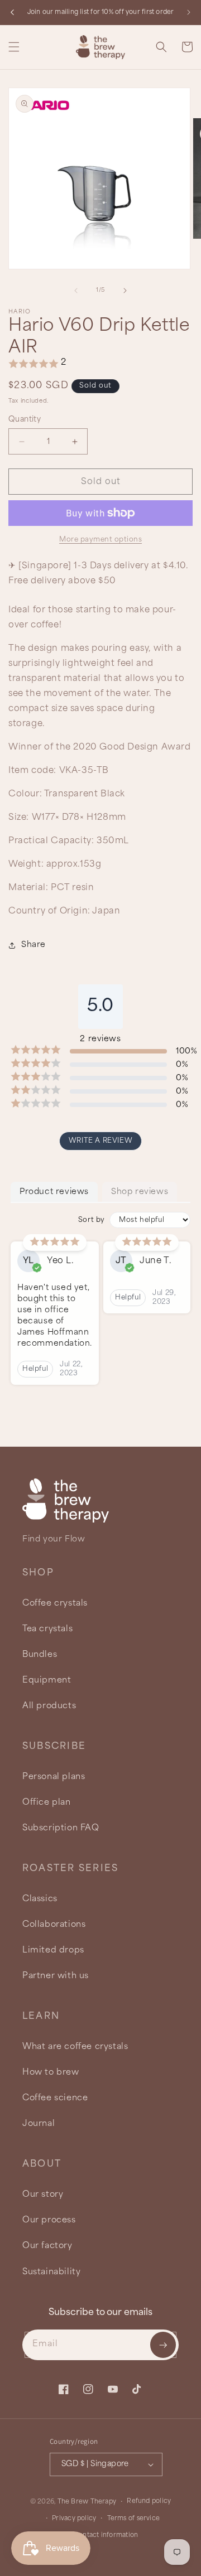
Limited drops (53, 1950)
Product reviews (54, 1192)
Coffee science (55, 2098)
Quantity (25, 420)
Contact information (106, 2535)
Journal (39, 2123)
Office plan (47, 1802)
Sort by (92, 1220)
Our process (49, 2220)
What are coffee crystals (75, 2046)
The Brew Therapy (87, 2502)
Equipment (47, 1680)
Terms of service (134, 2519)
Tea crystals (47, 1629)
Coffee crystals (55, 1603)
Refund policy (149, 2501)
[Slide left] (76, 291)
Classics (40, 1899)
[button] (14, 47)
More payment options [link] (100, 540)
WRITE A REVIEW (100, 1141)
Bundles (40, 1654)
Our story (43, 2194)
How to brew (51, 2072)
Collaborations (54, 1924)
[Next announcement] (189, 12)
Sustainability (51, 2272)
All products (49, 1706)
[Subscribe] (163, 2345)
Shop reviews (140, 1192)
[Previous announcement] (12, 12)
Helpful (35, 1369)
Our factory (47, 2246)
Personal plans (54, 1777)
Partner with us (56, 1976)
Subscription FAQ (61, 1828)
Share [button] (33, 945)
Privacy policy (74, 2519)
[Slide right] (125, 291)
